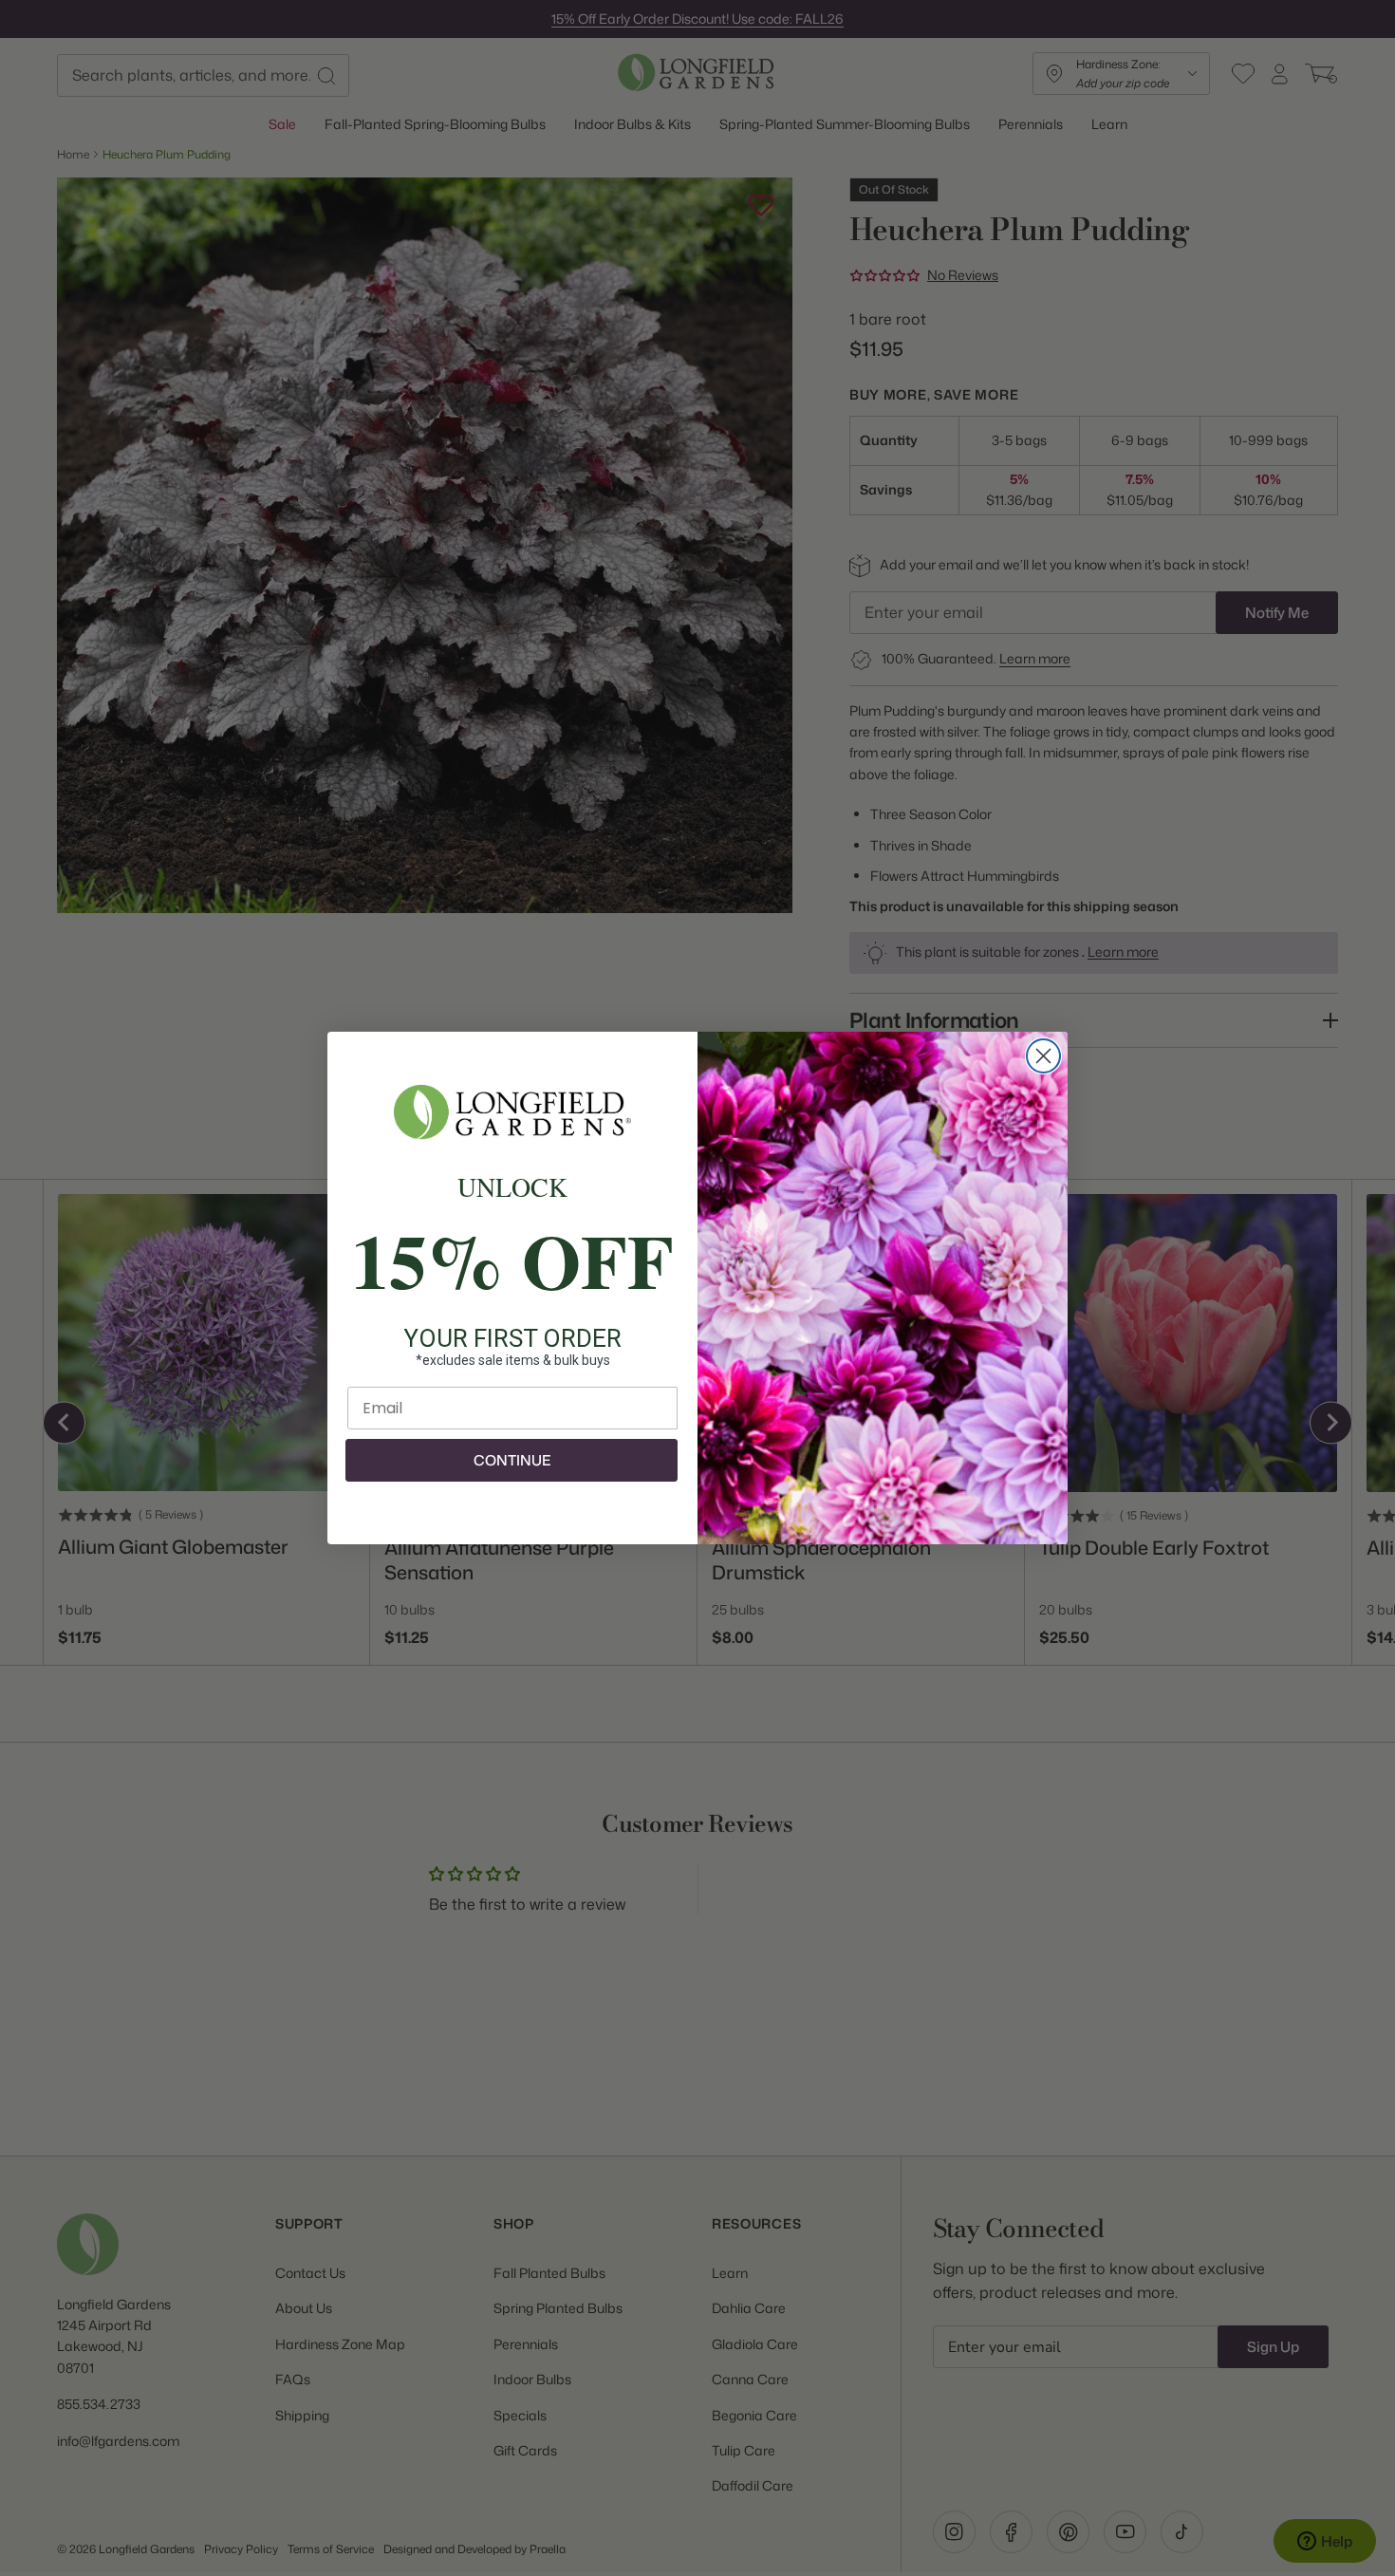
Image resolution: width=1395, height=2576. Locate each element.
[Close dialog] (1043, 1056)
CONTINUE (512, 1460)
